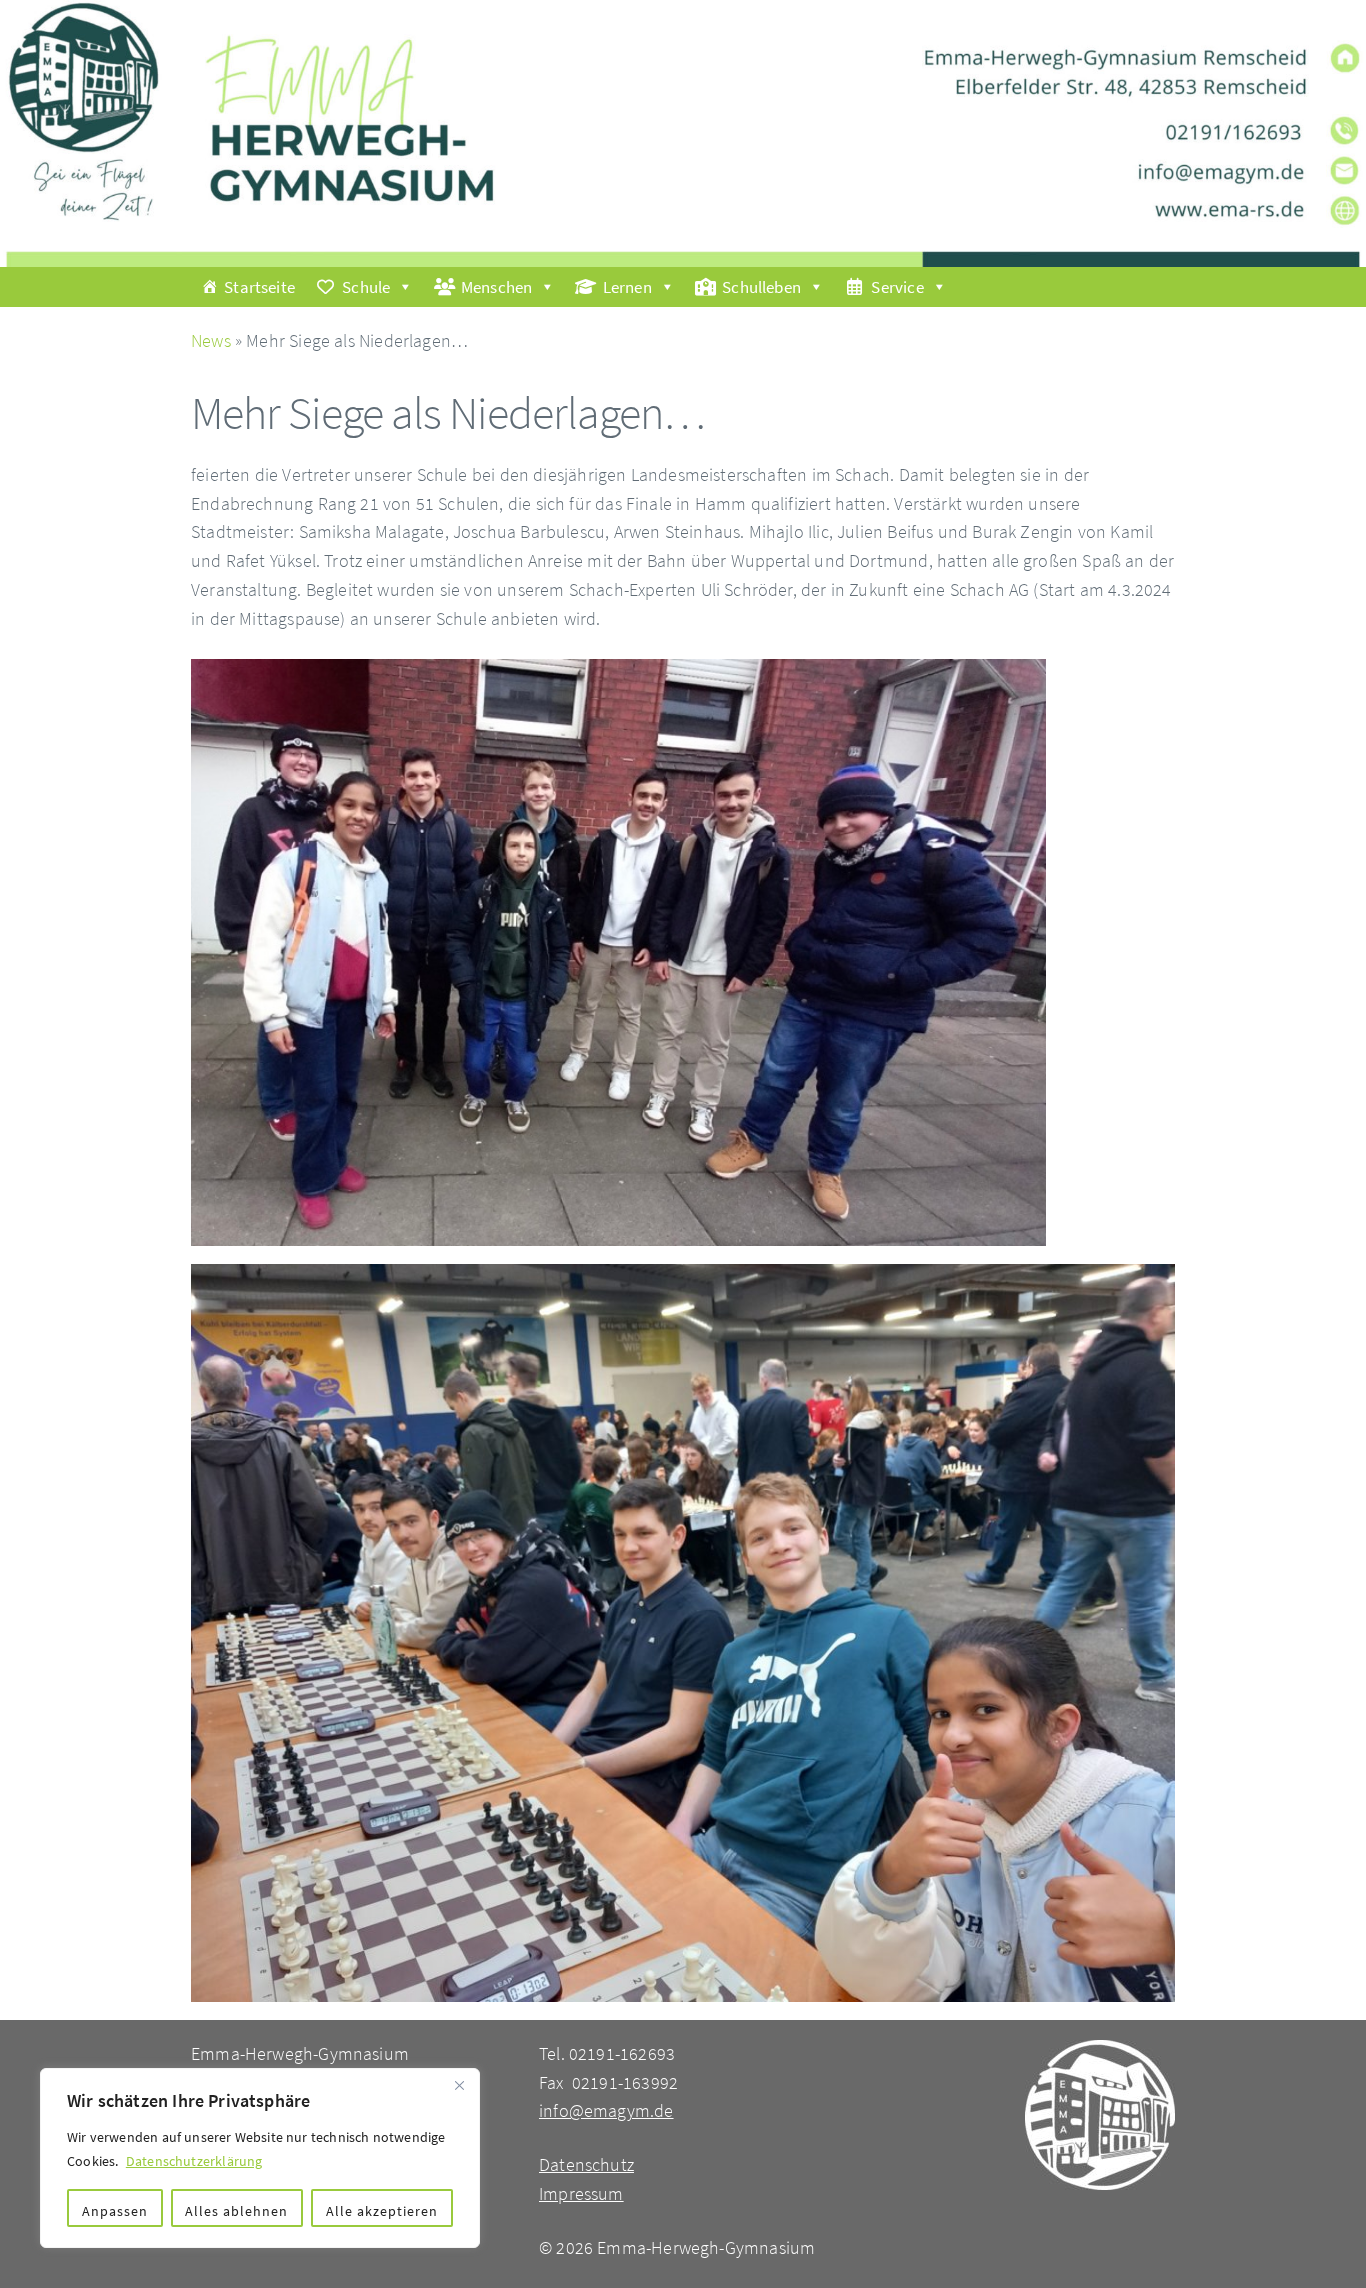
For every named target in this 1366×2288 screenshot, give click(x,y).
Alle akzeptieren (382, 2211)
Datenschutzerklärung (194, 2161)
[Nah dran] (459, 2085)
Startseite (259, 287)
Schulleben (761, 287)
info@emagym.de (606, 2110)
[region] (260, 2158)
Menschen (496, 287)
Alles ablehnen (236, 2211)
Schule (366, 287)
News (211, 340)
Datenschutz (586, 2164)
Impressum (581, 2193)
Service (897, 287)
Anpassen (115, 2211)
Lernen (627, 287)
